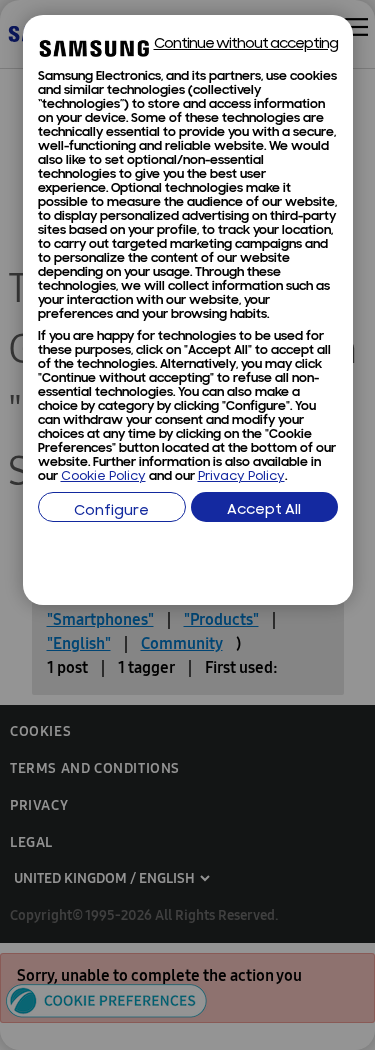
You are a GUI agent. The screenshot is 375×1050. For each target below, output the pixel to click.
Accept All (264, 510)
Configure (111, 511)
